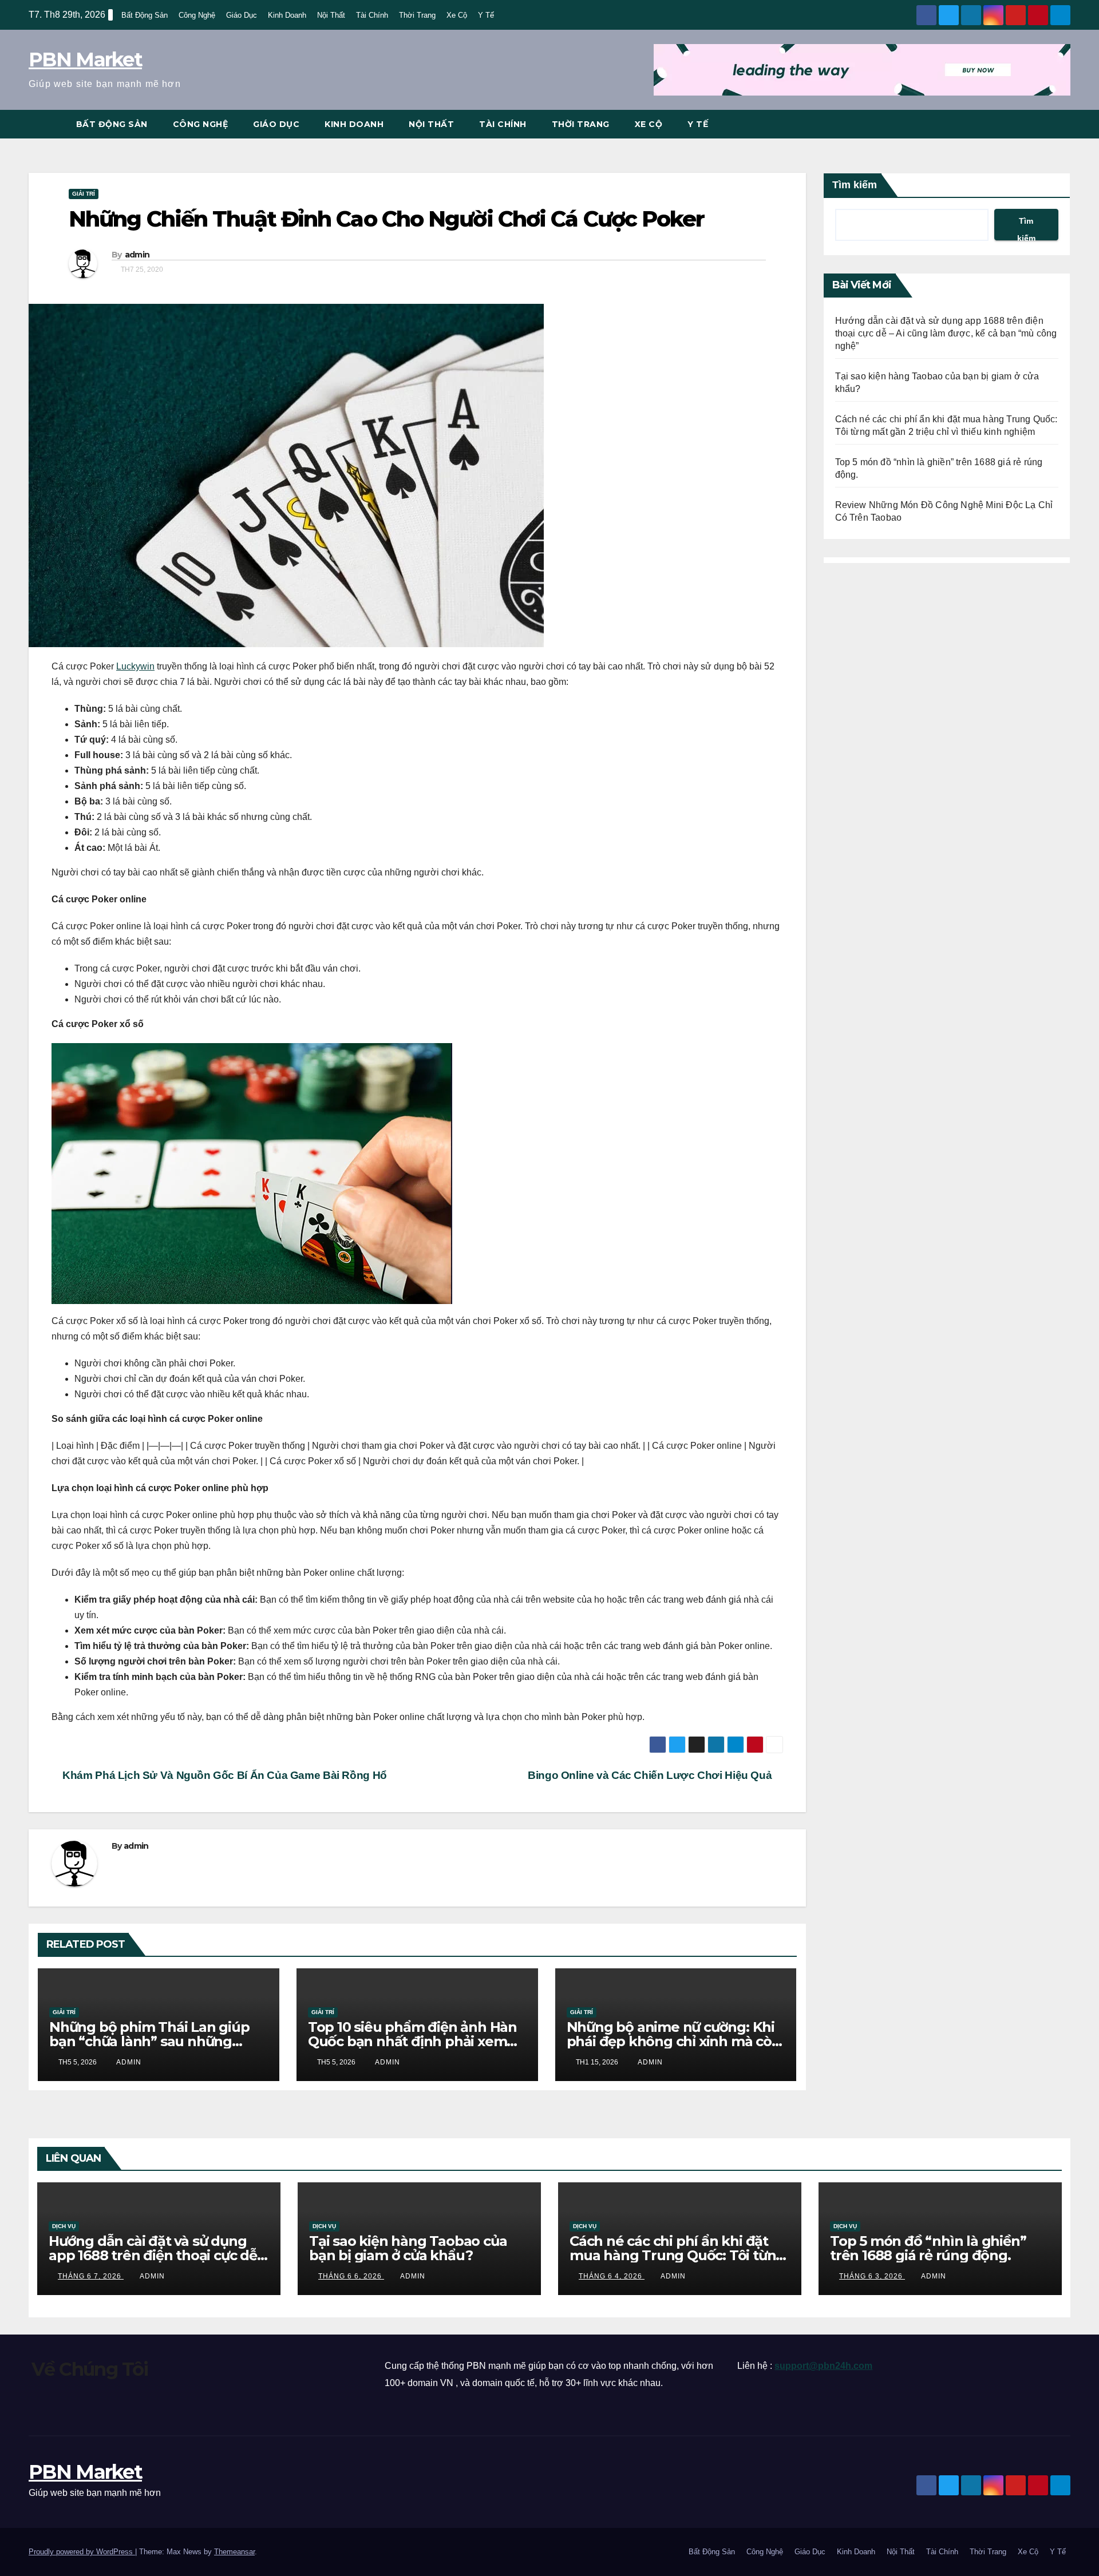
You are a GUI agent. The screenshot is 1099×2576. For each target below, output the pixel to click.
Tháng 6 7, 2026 (91, 2276)
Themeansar (234, 2552)
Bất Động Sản (145, 15)
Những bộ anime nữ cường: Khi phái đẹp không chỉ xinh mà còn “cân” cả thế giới (674, 2041)
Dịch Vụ (64, 2226)
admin (137, 255)
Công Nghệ (197, 15)
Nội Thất (331, 15)
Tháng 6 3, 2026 (872, 2276)
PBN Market (85, 60)
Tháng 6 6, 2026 (351, 2276)
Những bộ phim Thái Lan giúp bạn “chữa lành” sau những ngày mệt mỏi (149, 2041)
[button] (1062, 124)
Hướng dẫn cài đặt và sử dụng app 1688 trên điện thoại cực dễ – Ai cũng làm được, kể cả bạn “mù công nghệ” (946, 333)
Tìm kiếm (855, 185)
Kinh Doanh (287, 15)
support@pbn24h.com (823, 2366)
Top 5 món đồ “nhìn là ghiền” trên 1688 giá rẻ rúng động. (928, 2248)
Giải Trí (84, 194)
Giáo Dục (242, 15)
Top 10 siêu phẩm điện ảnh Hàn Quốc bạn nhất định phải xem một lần (412, 2041)
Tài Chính (372, 15)
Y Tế (486, 15)
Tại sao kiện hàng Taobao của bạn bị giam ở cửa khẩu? (408, 2248)
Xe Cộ (457, 15)
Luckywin (135, 666)
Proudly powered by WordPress (82, 2552)
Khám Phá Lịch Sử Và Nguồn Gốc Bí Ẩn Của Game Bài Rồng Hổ (224, 1775)
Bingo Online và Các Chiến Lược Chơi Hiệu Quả (651, 1775)
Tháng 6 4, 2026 (612, 2276)
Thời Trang (417, 15)
